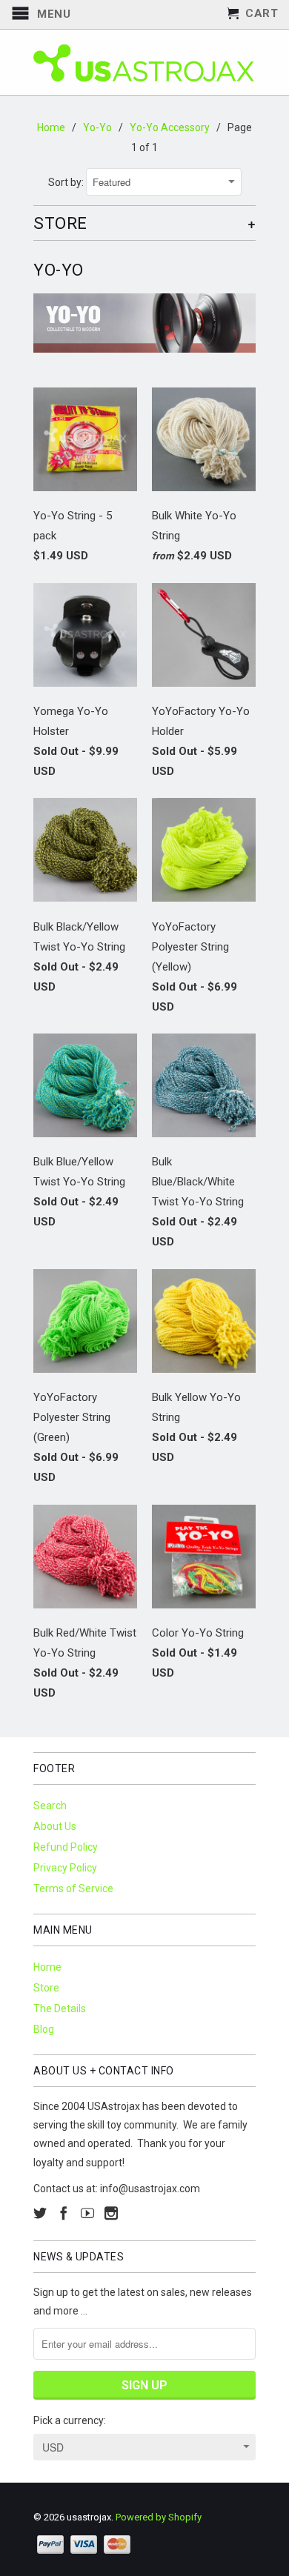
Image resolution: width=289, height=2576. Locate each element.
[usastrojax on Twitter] (40, 2213)
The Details (60, 2008)
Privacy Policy (65, 1868)
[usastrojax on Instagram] (111, 2213)
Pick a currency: (70, 2420)
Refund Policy (66, 1847)
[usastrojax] (144, 62)
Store (46, 1988)
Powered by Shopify (159, 2517)
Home (47, 1967)
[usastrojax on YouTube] (87, 2213)
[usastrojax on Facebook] (64, 2213)
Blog (44, 2029)
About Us (55, 1826)
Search (50, 1805)
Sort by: (67, 182)
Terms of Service (73, 1888)
